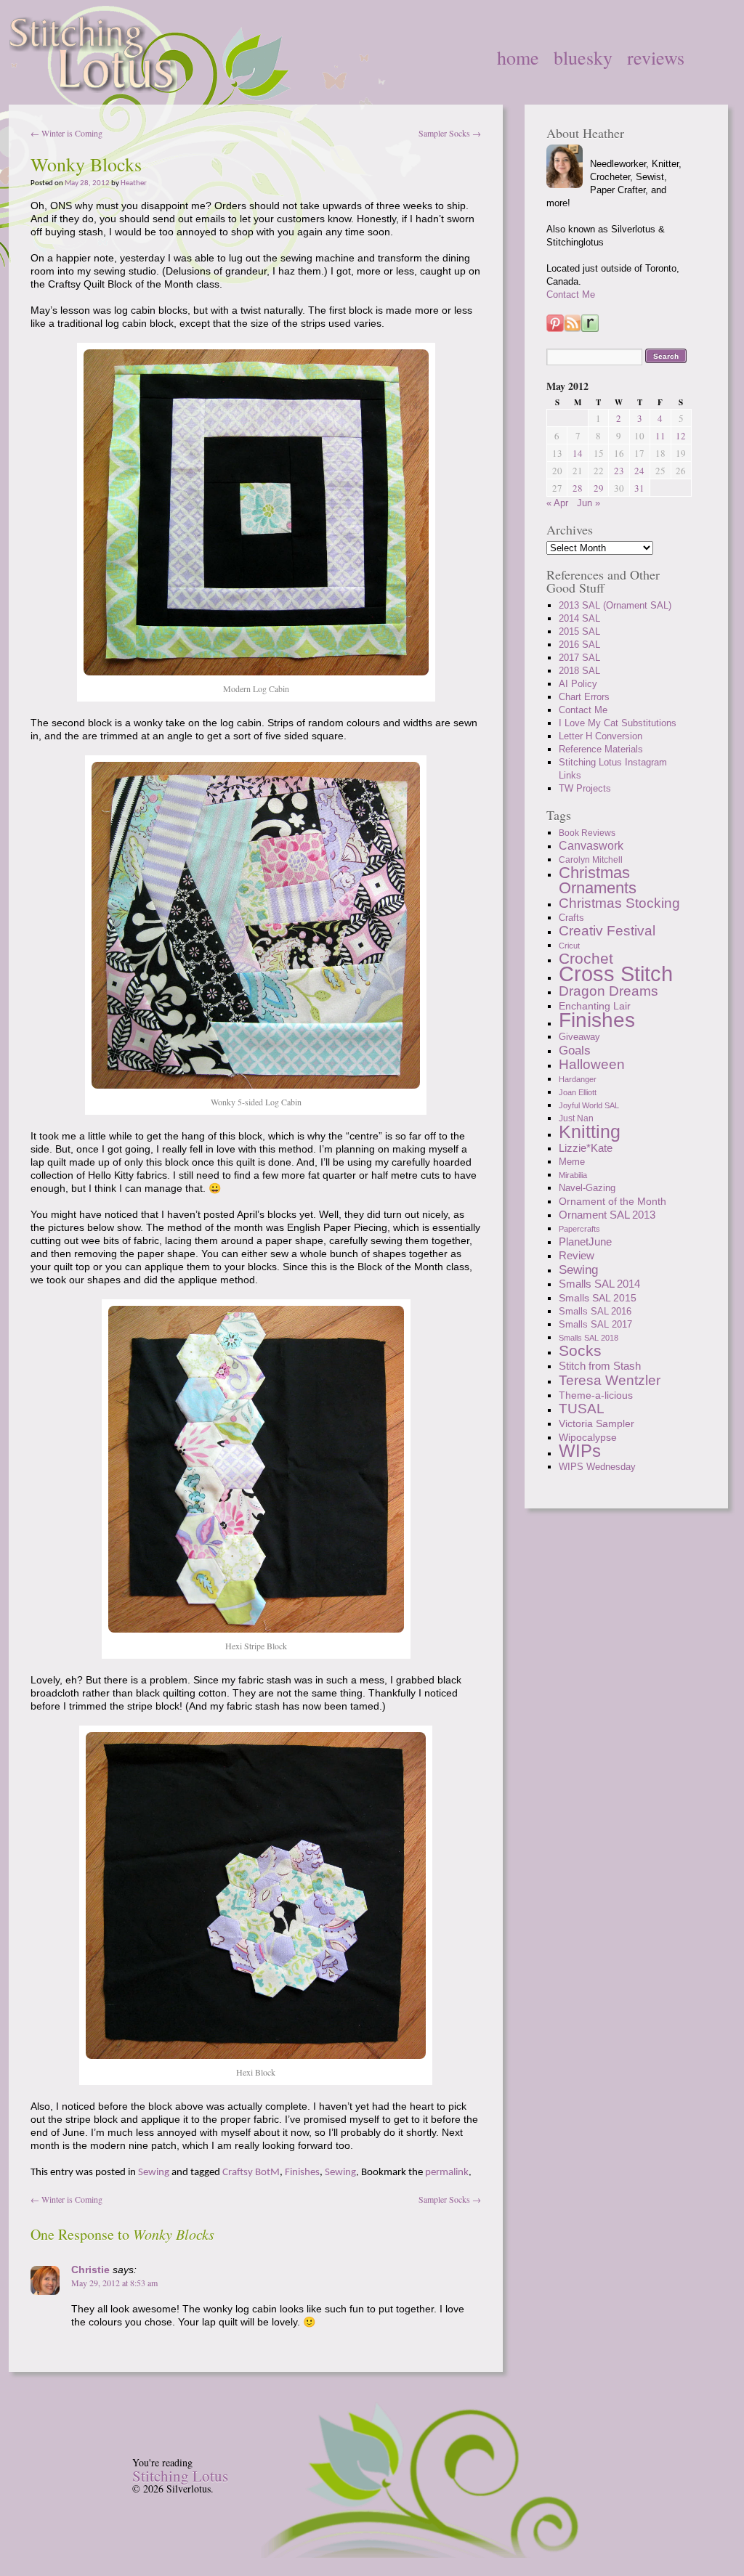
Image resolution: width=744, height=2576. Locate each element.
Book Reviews (587, 833)
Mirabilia (573, 1175)
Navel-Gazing (587, 1188)
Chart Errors (584, 697)
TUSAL (582, 1409)
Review (577, 1255)
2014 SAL (579, 618)
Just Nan (576, 1118)
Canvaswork (591, 846)
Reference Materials (601, 749)
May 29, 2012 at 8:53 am (114, 2283)
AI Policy (578, 684)
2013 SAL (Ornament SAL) (615, 605)
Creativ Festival (607, 931)
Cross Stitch (616, 974)
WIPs (580, 1451)
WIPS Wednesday (597, 1467)
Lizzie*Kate (586, 1148)
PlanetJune (585, 1242)
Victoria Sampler (597, 1423)
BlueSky (583, 57)
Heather (134, 183)
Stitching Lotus (180, 2476)
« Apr (557, 503)
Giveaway (579, 1037)
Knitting (590, 1131)
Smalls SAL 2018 (589, 1338)
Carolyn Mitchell (591, 860)
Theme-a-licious (596, 1395)
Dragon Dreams (608, 991)
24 (639, 471)
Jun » (589, 503)
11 (660, 436)
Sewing (154, 2173)
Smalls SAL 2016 (595, 1311)
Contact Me (571, 294)
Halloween (592, 1064)
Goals (575, 1050)
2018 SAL (579, 671)
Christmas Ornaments (598, 880)
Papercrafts (579, 1229)
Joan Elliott (578, 1092)
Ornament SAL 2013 (607, 1215)
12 (681, 436)
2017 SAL (579, 658)
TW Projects (585, 788)
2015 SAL (579, 631)
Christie (90, 2270)
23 (619, 471)
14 (578, 453)
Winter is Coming (66, 133)
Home (518, 57)
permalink (447, 2173)
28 (578, 488)
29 (599, 488)
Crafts (571, 918)
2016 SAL (579, 645)
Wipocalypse (588, 1437)
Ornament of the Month (612, 1201)
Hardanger (578, 1079)
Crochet (586, 958)
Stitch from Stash (600, 1366)
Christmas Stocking (619, 903)
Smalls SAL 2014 (599, 1284)
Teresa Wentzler (610, 1380)
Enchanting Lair (595, 1006)
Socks (580, 1350)
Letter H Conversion (601, 736)
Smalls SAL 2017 (595, 1324)
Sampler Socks (450, 133)
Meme (572, 1162)
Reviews (656, 57)
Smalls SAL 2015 (598, 1298)
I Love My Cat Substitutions (618, 723)
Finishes (302, 2173)
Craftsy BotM (251, 2173)
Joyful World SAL (589, 1105)
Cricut (569, 946)
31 (639, 488)
